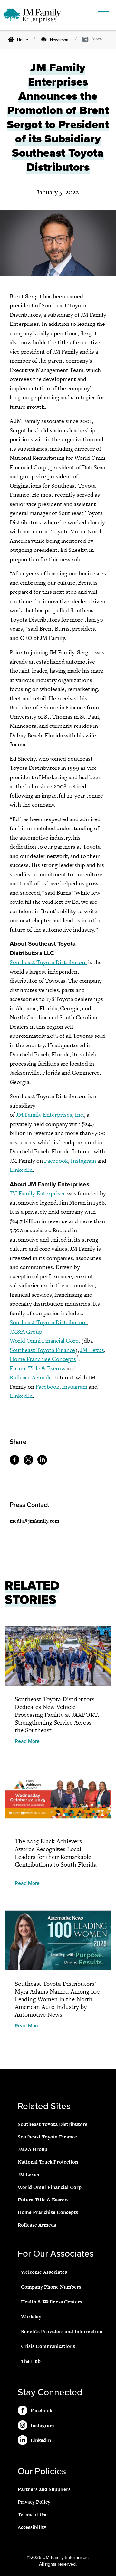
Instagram (83, 1161)
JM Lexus (92, 1350)
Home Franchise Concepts (43, 1359)
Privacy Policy (34, 2502)
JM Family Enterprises (38, 1193)
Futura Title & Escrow (38, 1368)
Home (23, 40)
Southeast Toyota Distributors (48, 962)
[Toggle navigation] (104, 12)
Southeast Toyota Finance (42, 1350)
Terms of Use (33, 2514)
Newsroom (60, 40)
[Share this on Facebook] (16, 1463)
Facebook (56, 1161)
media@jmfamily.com (34, 1521)
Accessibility (32, 2527)
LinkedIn (21, 1170)
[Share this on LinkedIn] (44, 1463)
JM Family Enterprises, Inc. (50, 1114)
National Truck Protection (48, 2162)
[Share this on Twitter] (30, 1463)
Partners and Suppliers (44, 2489)
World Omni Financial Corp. (45, 1340)
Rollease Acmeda (31, 1377)
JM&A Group (26, 1331)
